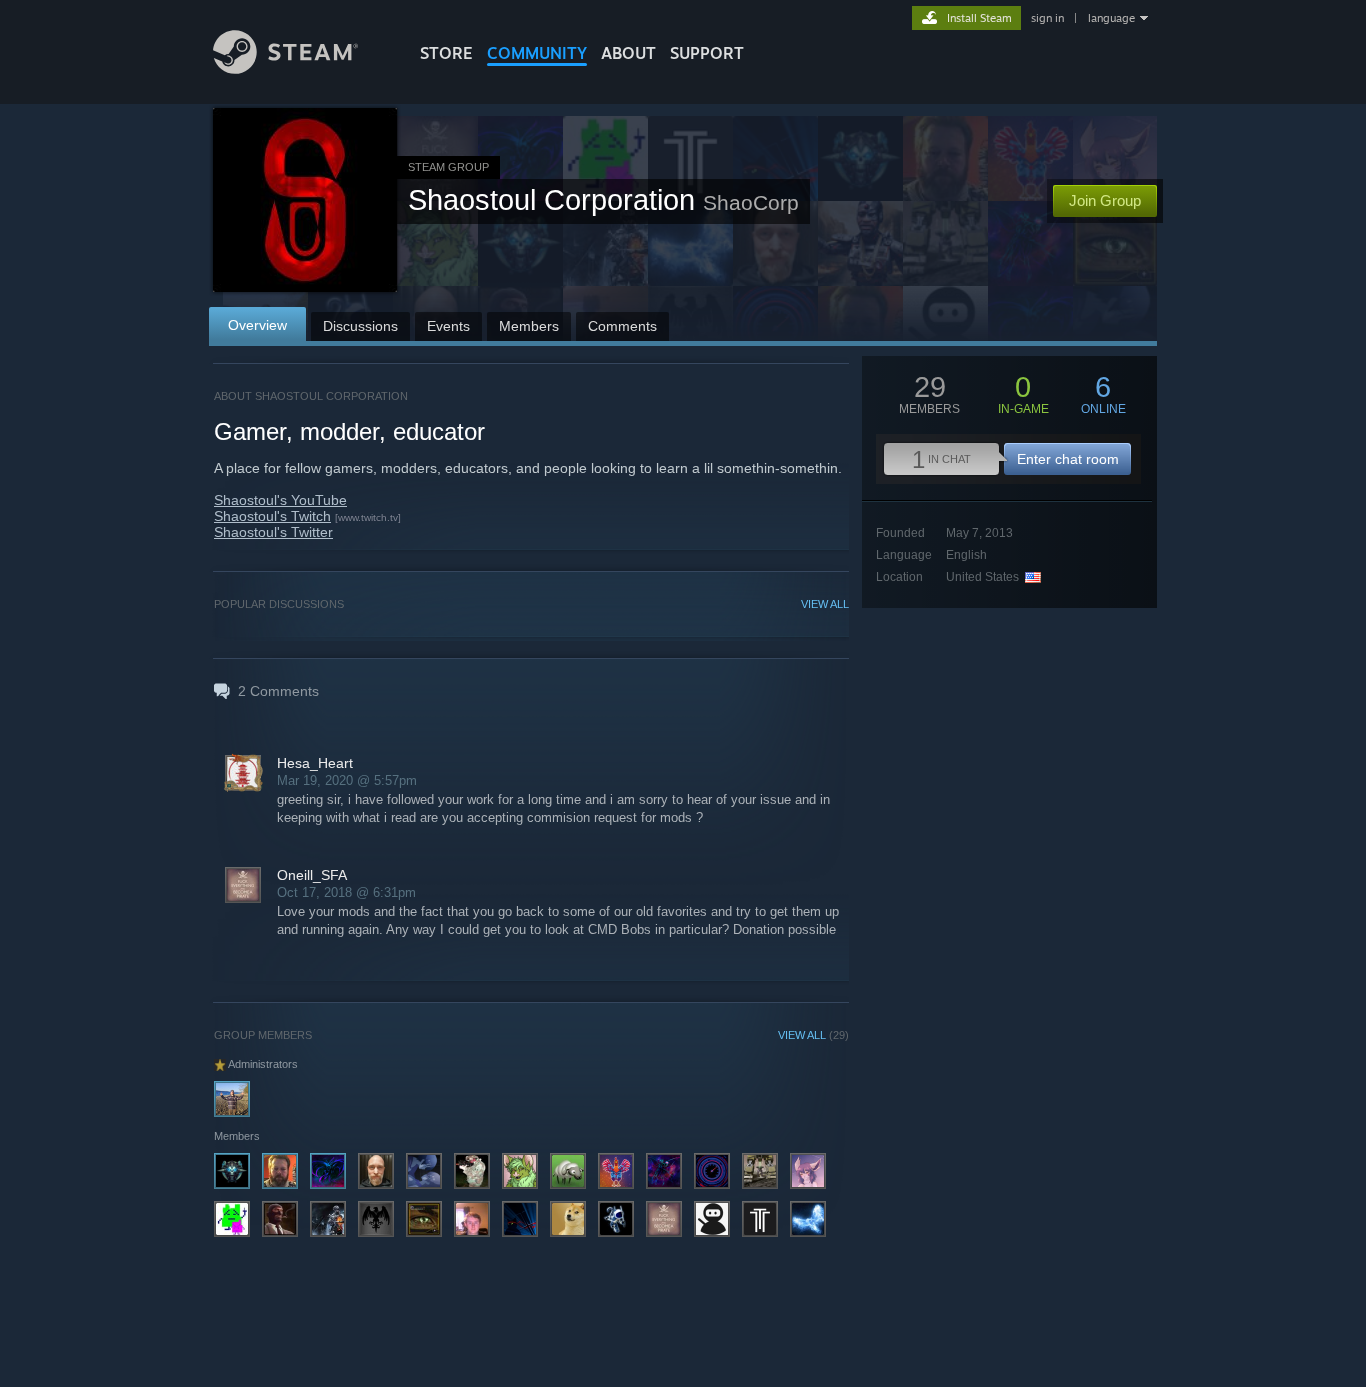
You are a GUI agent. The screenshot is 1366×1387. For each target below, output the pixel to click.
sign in (1047, 18)
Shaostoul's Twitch (272, 516)
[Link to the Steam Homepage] (285, 68)
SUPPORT (707, 53)
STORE (446, 53)
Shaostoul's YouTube (280, 500)
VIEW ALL (825, 604)
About (628, 53)
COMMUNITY (537, 53)
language (1111, 18)
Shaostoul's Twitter (273, 532)
